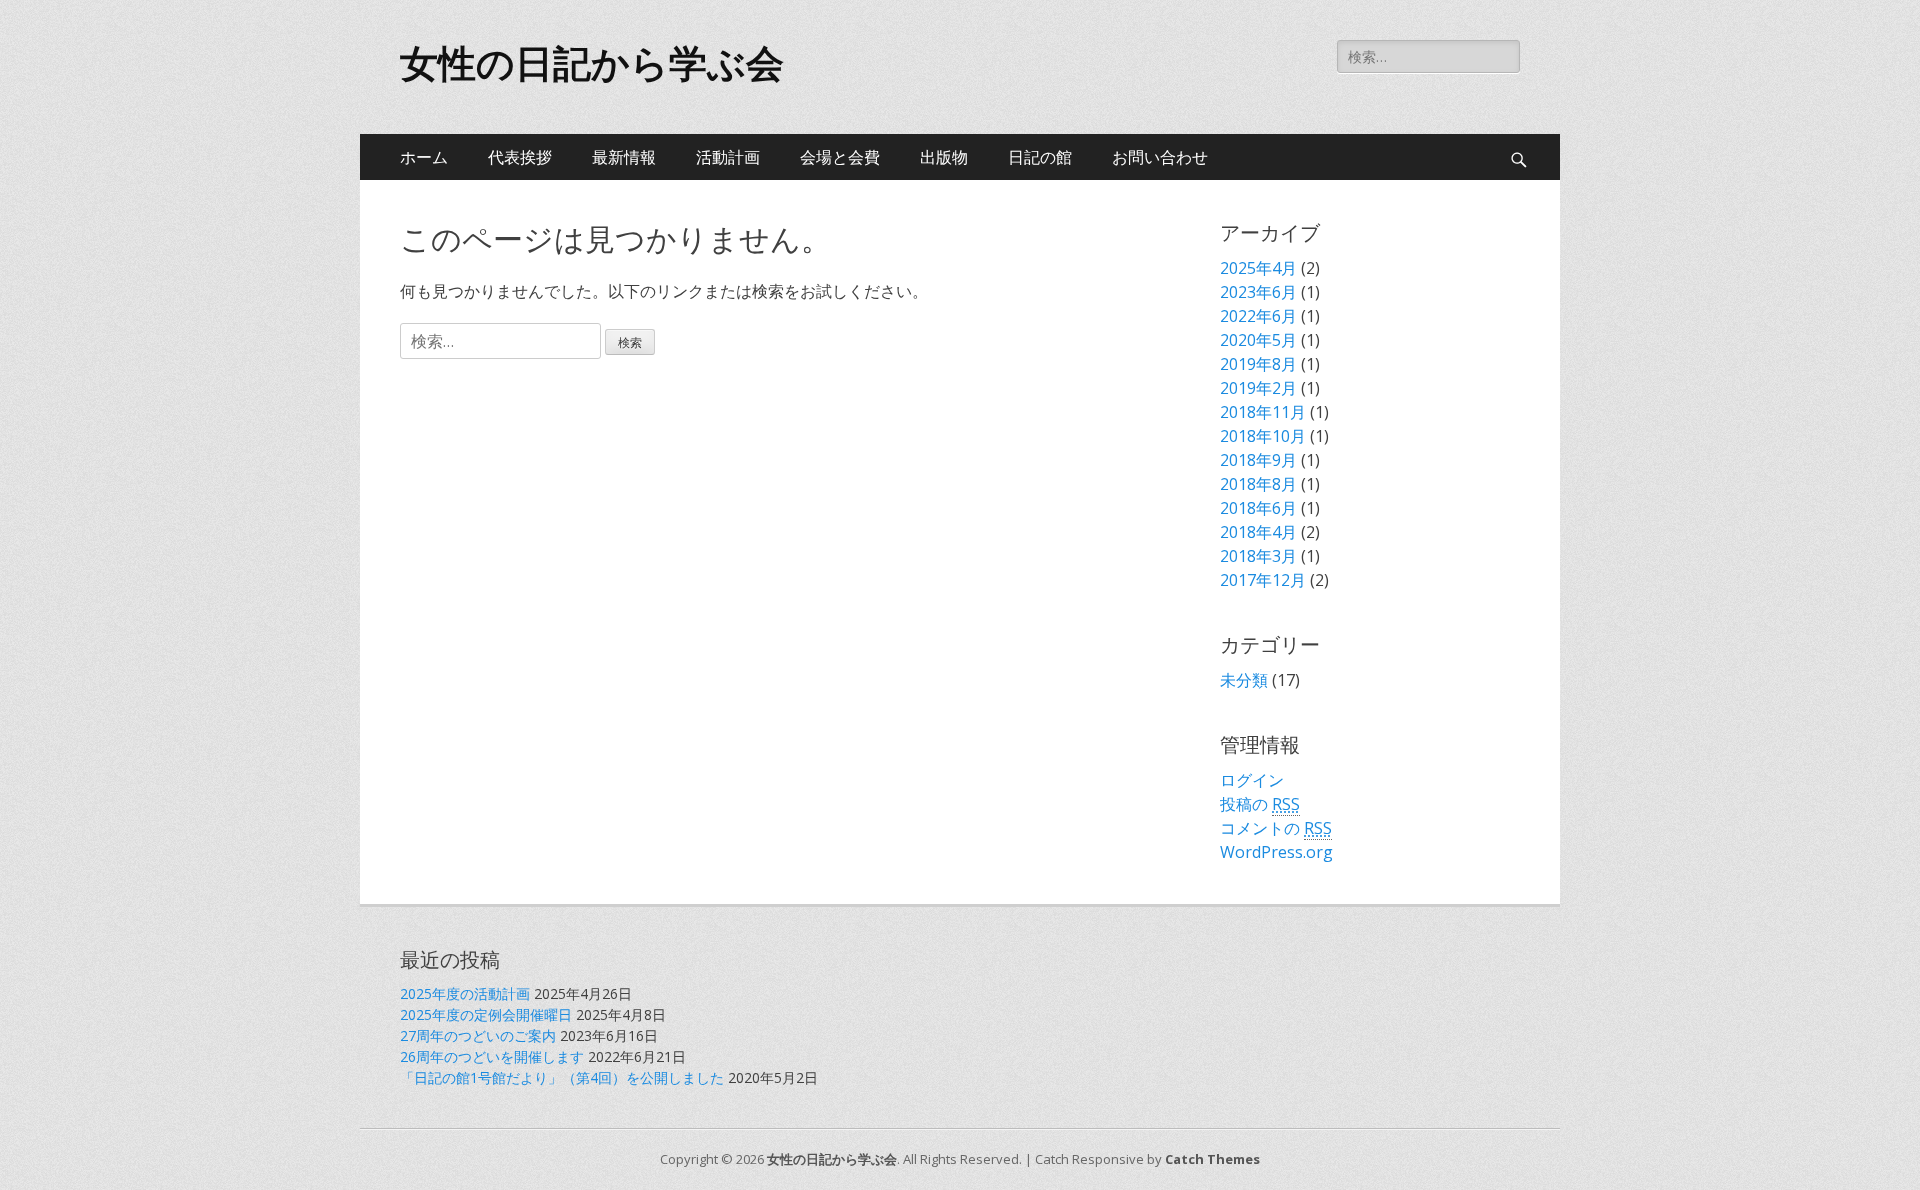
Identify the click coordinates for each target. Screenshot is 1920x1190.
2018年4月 (1258, 532)
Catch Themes (1212, 1159)
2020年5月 (1258, 340)
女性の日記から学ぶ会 (592, 64)
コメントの (1276, 828)
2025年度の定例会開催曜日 (486, 1014)
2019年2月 (1258, 388)
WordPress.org (1276, 852)
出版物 (944, 157)
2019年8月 (1258, 364)
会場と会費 (840, 157)
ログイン (1252, 780)
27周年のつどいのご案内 (478, 1035)
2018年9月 (1258, 460)
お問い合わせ (1160, 157)
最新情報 (624, 157)
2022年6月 (1258, 316)
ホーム (424, 157)
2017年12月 (1263, 580)
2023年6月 (1258, 292)
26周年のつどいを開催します (492, 1056)
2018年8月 (1258, 484)
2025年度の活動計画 (465, 993)
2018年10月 (1263, 436)
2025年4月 (1258, 268)
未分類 (1244, 680)
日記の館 (1040, 157)
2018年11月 (1263, 412)
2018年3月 (1258, 556)
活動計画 (728, 157)
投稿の (1260, 804)
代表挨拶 (520, 157)
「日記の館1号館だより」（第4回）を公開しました (562, 1077)
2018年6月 (1258, 508)
